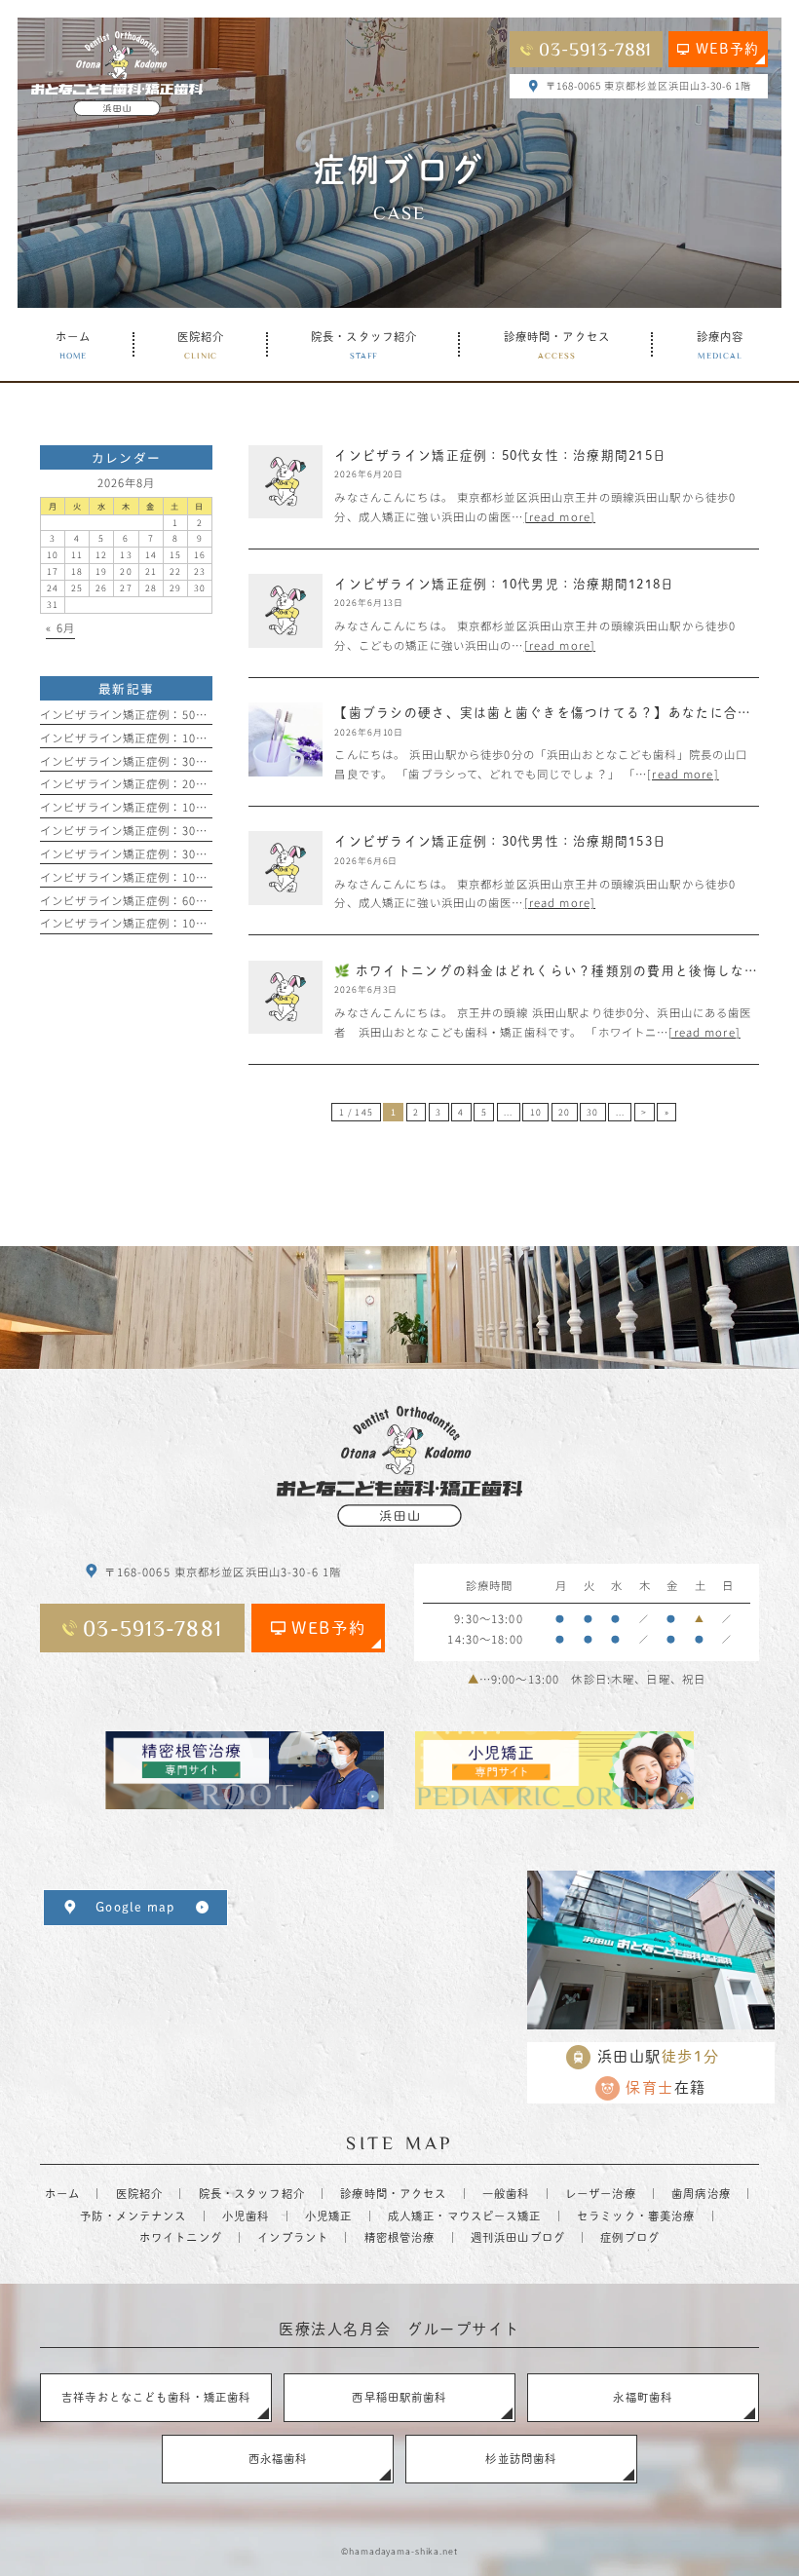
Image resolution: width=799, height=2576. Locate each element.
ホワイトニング (181, 2237)
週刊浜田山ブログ (518, 2237)
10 (536, 1112)
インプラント (293, 2237)
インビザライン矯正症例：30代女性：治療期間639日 (182, 830)
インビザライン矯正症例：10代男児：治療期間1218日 (185, 738)
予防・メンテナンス (133, 2216)
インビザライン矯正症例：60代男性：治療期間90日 (178, 900)
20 (564, 1112)
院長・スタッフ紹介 (252, 2194)
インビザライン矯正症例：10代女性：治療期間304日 (182, 923)
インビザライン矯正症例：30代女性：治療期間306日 (182, 853)
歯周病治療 (701, 2194)
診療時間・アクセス (393, 2194)
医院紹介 (140, 2194)
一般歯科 (506, 2194)
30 (592, 1112)
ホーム (62, 2194)
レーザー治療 (601, 2194)
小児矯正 (329, 2216)
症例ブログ (630, 2237)
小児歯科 (246, 2216)
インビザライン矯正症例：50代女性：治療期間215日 (182, 714)
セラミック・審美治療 (636, 2216)
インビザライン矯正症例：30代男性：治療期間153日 (182, 761)
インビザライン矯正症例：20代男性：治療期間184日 (182, 783)
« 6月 (60, 627)
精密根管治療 (400, 2237)
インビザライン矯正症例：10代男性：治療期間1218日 (185, 877)
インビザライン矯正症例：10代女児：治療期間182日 (182, 807)
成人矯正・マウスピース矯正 (465, 2216)
